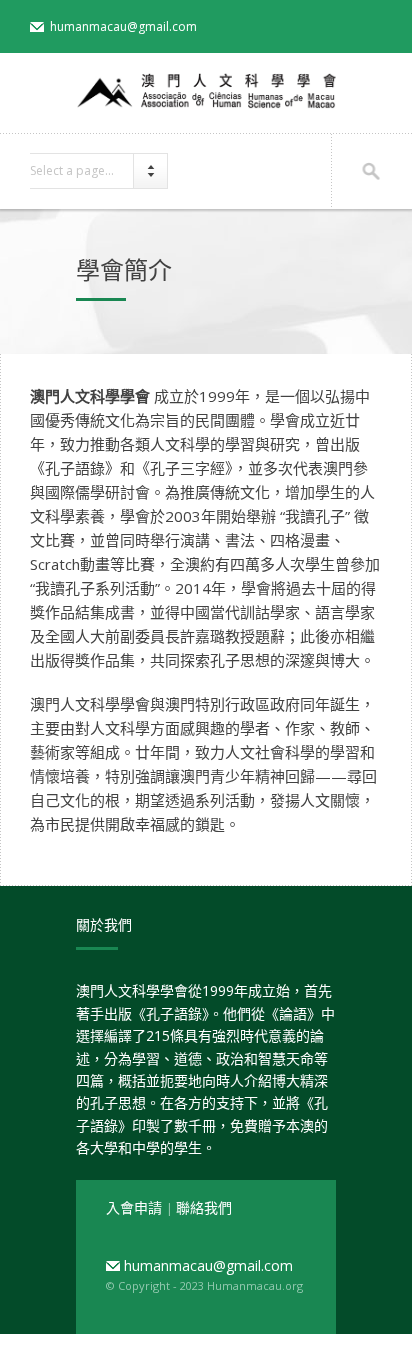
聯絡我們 (204, 1207)
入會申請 (136, 1207)
